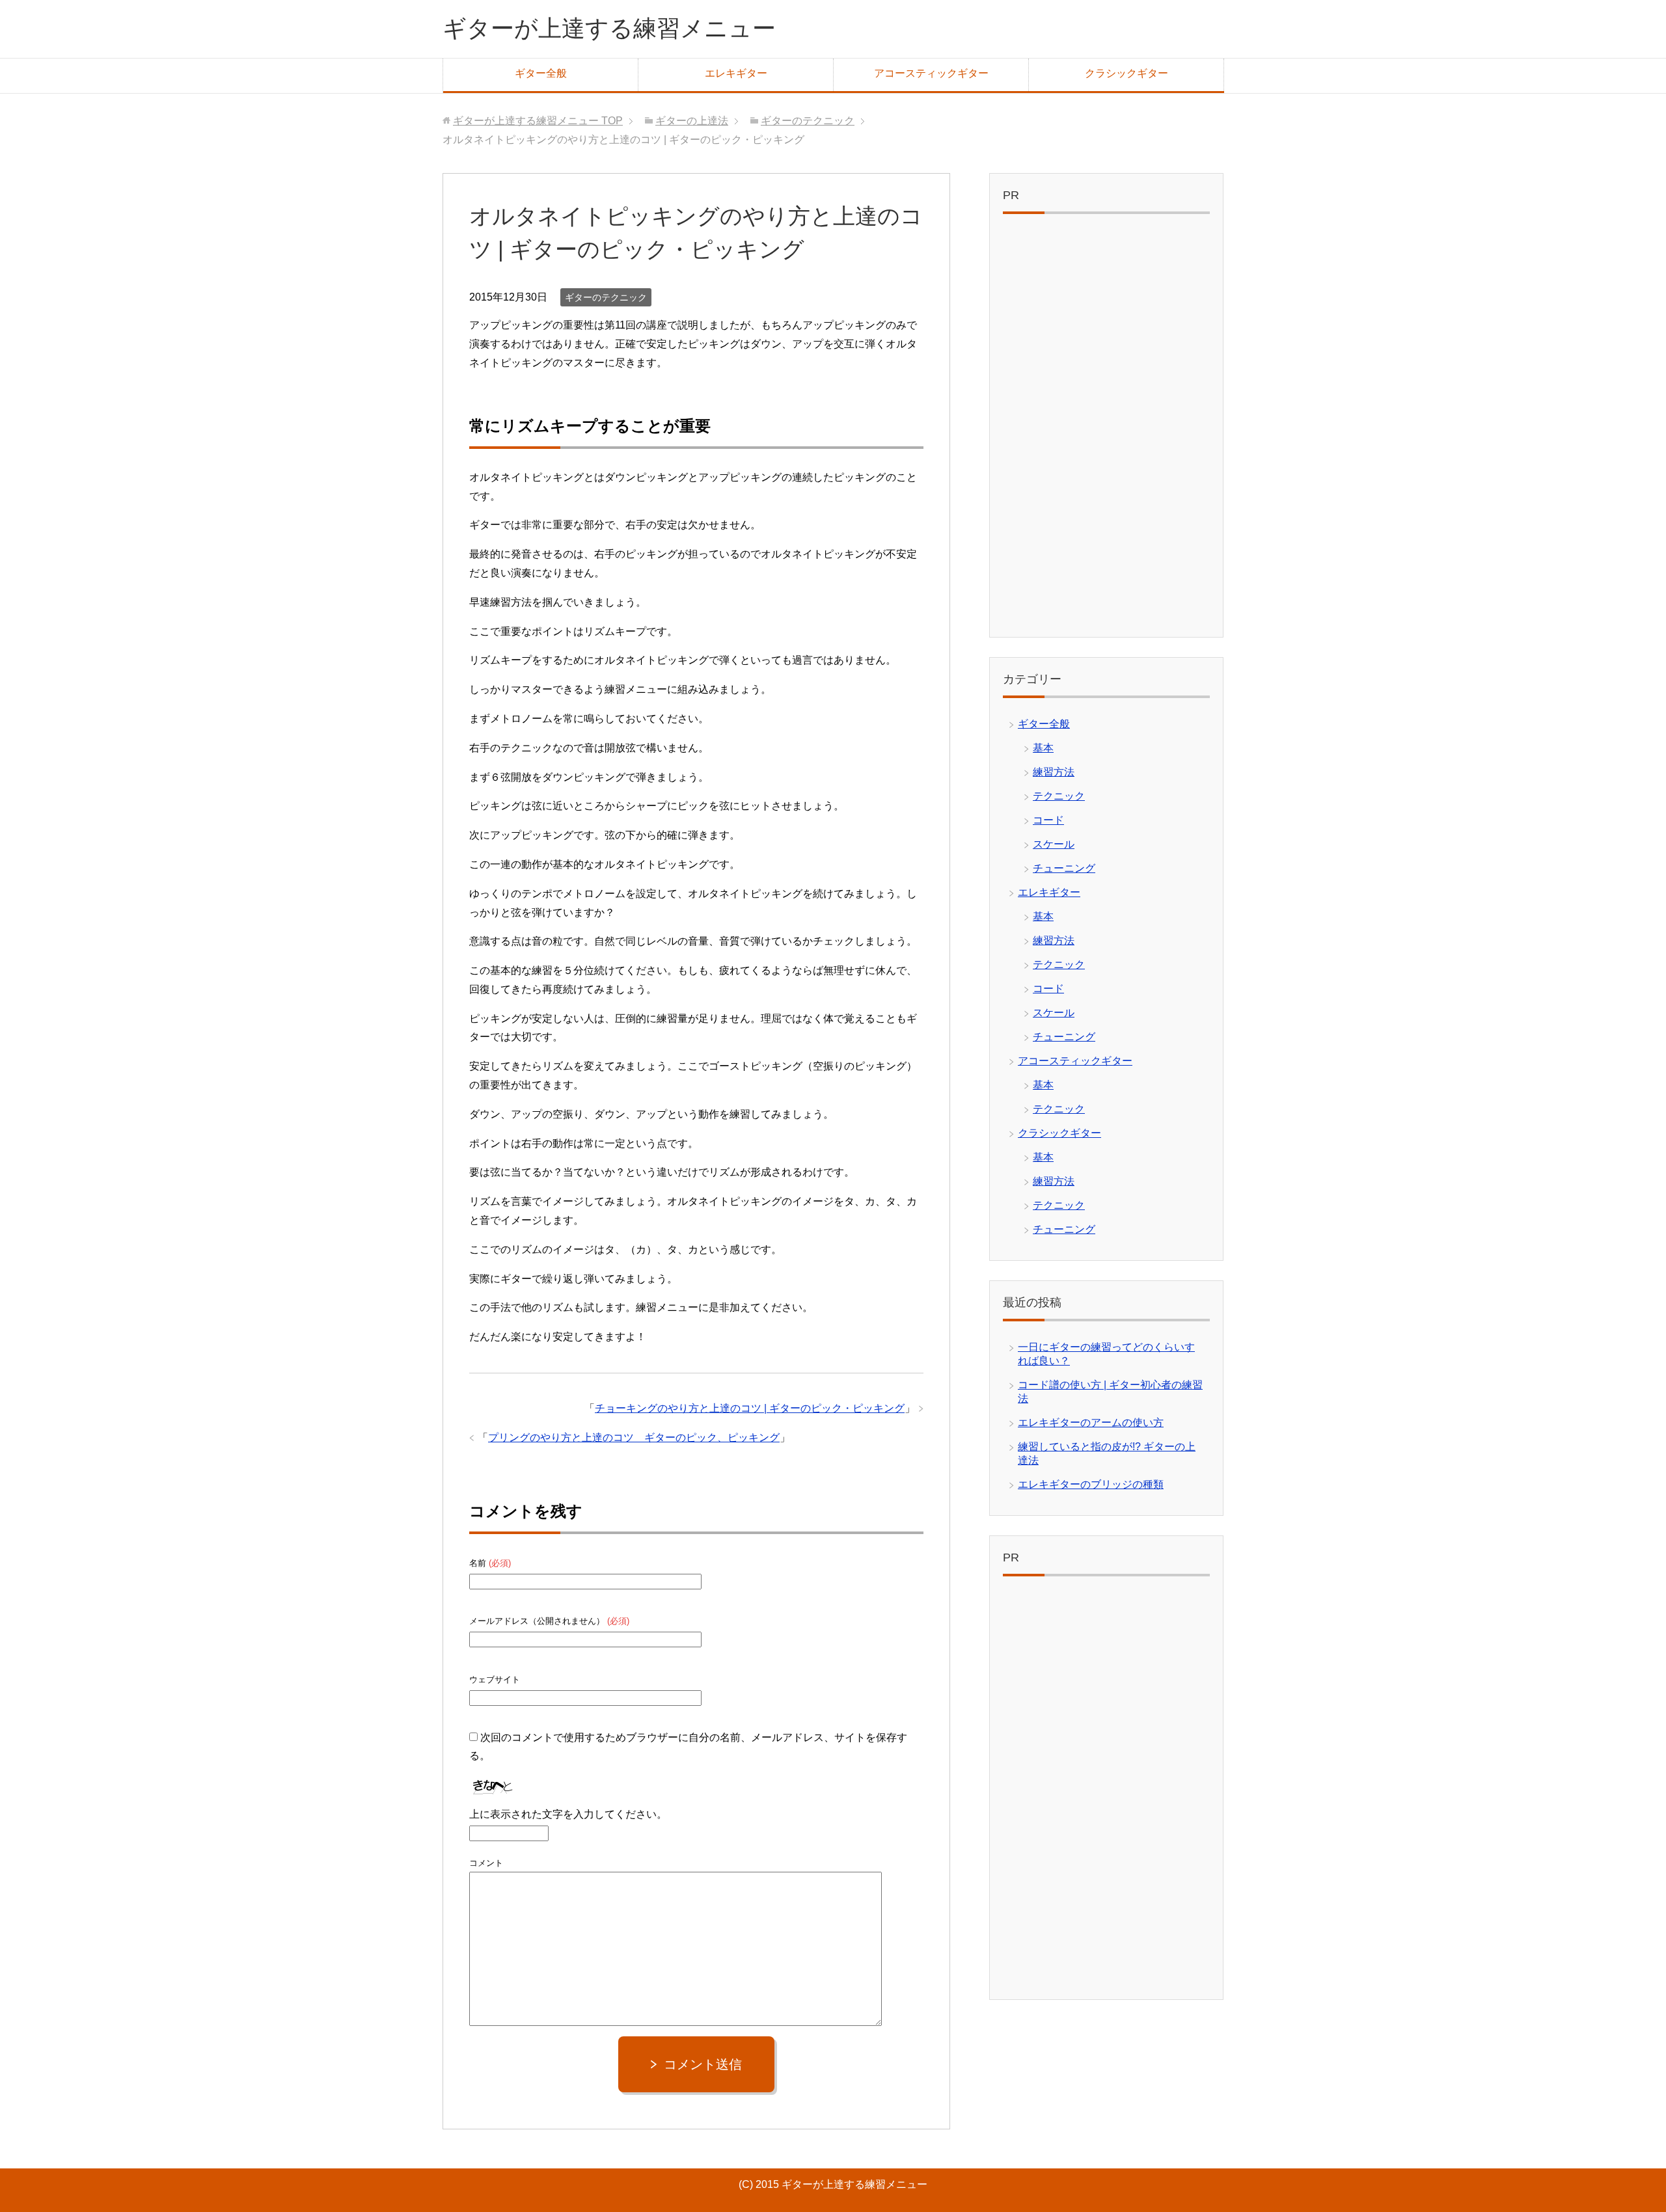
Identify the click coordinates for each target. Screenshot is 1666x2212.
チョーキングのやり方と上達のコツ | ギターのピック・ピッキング (750, 1408)
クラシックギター (1127, 73)
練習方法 (1054, 772)
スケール (1054, 844)
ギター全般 (541, 73)
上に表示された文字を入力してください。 (568, 1814)
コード (1048, 820)
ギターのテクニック (606, 297)
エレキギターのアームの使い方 (1091, 1423)
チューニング (1064, 868)
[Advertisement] (1106, 429)
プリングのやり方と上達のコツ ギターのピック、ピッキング (634, 1437)
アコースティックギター (931, 73)
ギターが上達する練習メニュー (609, 28)
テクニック (1059, 796)
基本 (1043, 748)
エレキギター (736, 73)
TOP (538, 121)
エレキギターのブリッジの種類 (1091, 1484)
